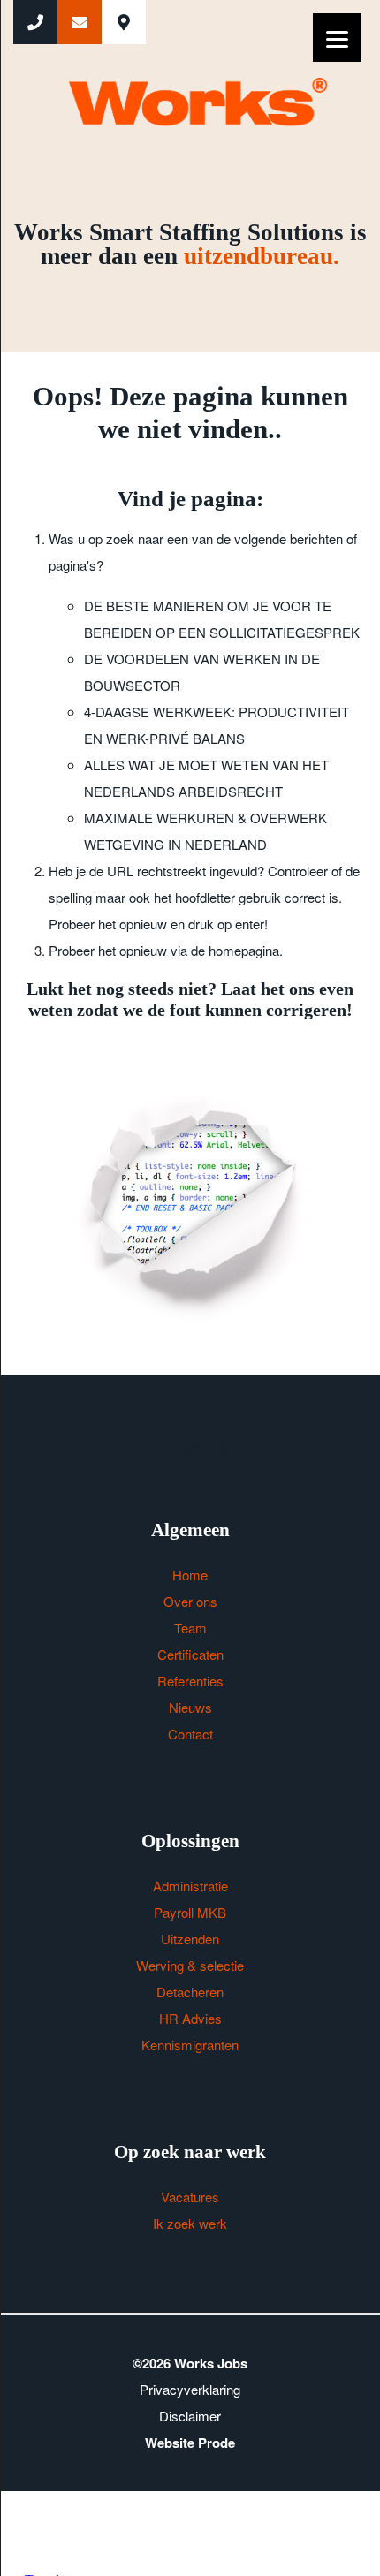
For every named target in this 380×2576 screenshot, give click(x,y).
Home (190, 1575)
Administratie (190, 1886)
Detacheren (190, 1992)
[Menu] (337, 38)
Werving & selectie (190, 1965)
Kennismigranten (190, 2045)
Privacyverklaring (190, 2389)
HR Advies (190, 2018)
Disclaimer (190, 2416)
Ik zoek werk (190, 2223)
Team (190, 1628)
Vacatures (190, 2197)
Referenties (190, 1681)
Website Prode (190, 2443)
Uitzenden (190, 1939)
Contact (190, 1734)
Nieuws (190, 1707)
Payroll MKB (190, 1912)
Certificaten (190, 1654)
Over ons (190, 1601)
